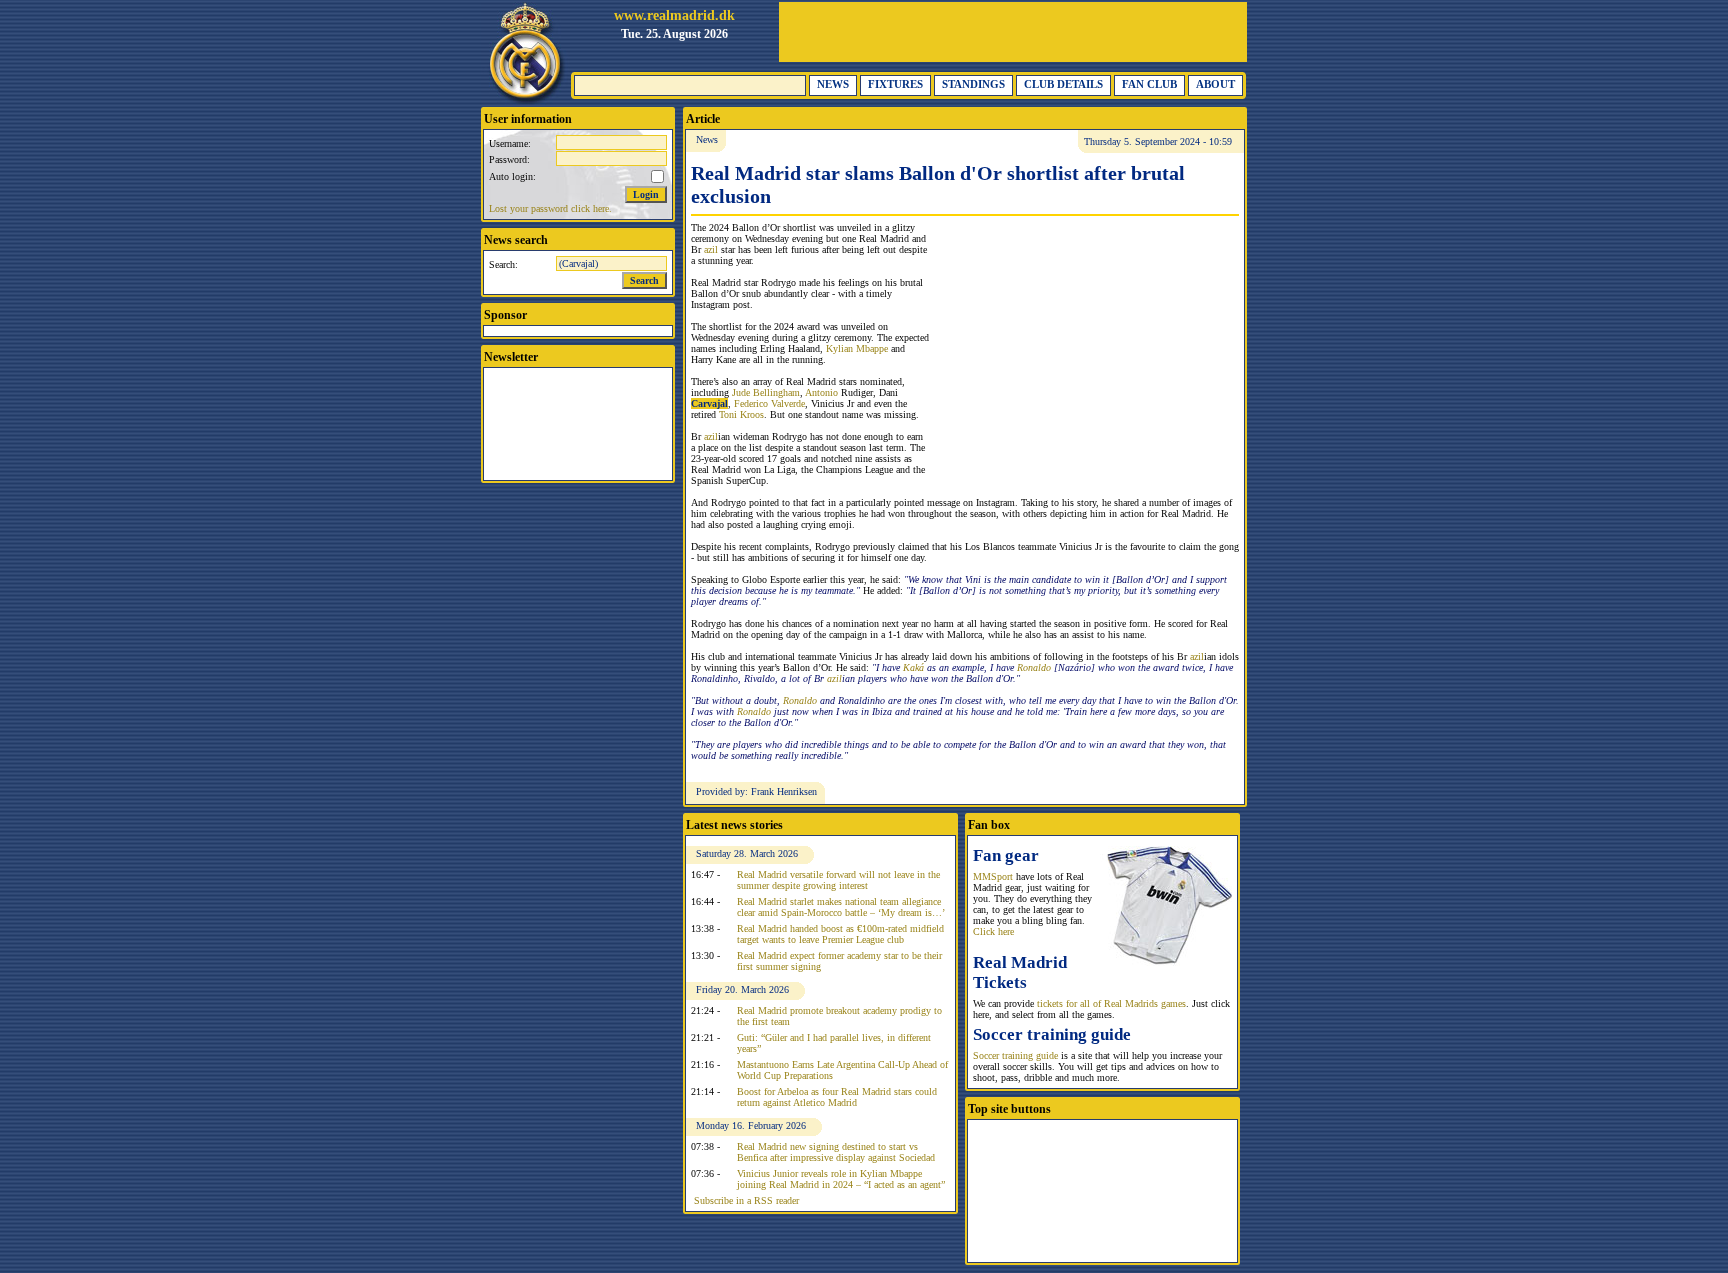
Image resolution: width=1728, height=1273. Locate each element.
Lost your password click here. (550, 208)
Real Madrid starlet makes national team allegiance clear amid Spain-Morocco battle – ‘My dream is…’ (841, 907)
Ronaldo (1034, 667)
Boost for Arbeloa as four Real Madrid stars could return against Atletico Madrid (837, 1097)
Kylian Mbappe (857, 348)
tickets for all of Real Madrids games (1111, 1003)
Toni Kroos (741, 414)
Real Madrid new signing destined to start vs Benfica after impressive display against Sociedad (836, 1152)
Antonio (821, 392)
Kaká (913, 667)
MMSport (993, 876)
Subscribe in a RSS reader (746, 1200)
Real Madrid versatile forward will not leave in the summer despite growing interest (838, 880)
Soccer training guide (1015, 1055)
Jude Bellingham (766, 392)
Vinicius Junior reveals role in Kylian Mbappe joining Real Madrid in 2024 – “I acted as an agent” (841, 1179)
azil (711, 249)
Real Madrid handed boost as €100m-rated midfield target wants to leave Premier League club (840, 934)
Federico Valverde (769, 403)
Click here (993, 931)
